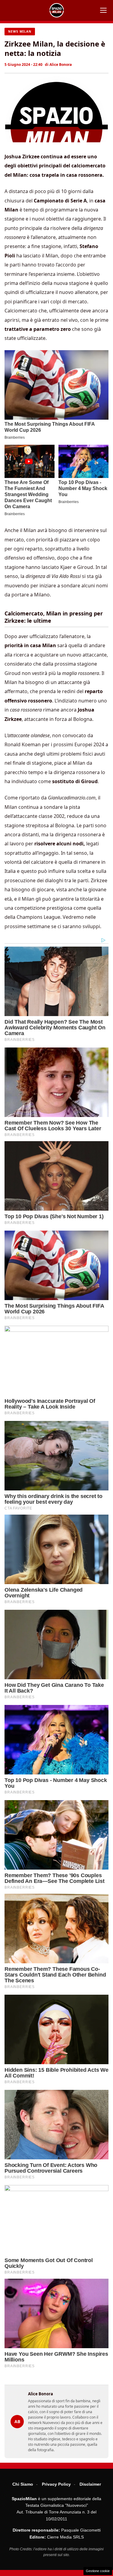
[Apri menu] (103, 10)
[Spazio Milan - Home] (57, 10)
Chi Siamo (23, 2484)
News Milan (20, 31)
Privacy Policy (56, 2484)
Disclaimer (90, 2484)
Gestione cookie (98, 2571)
